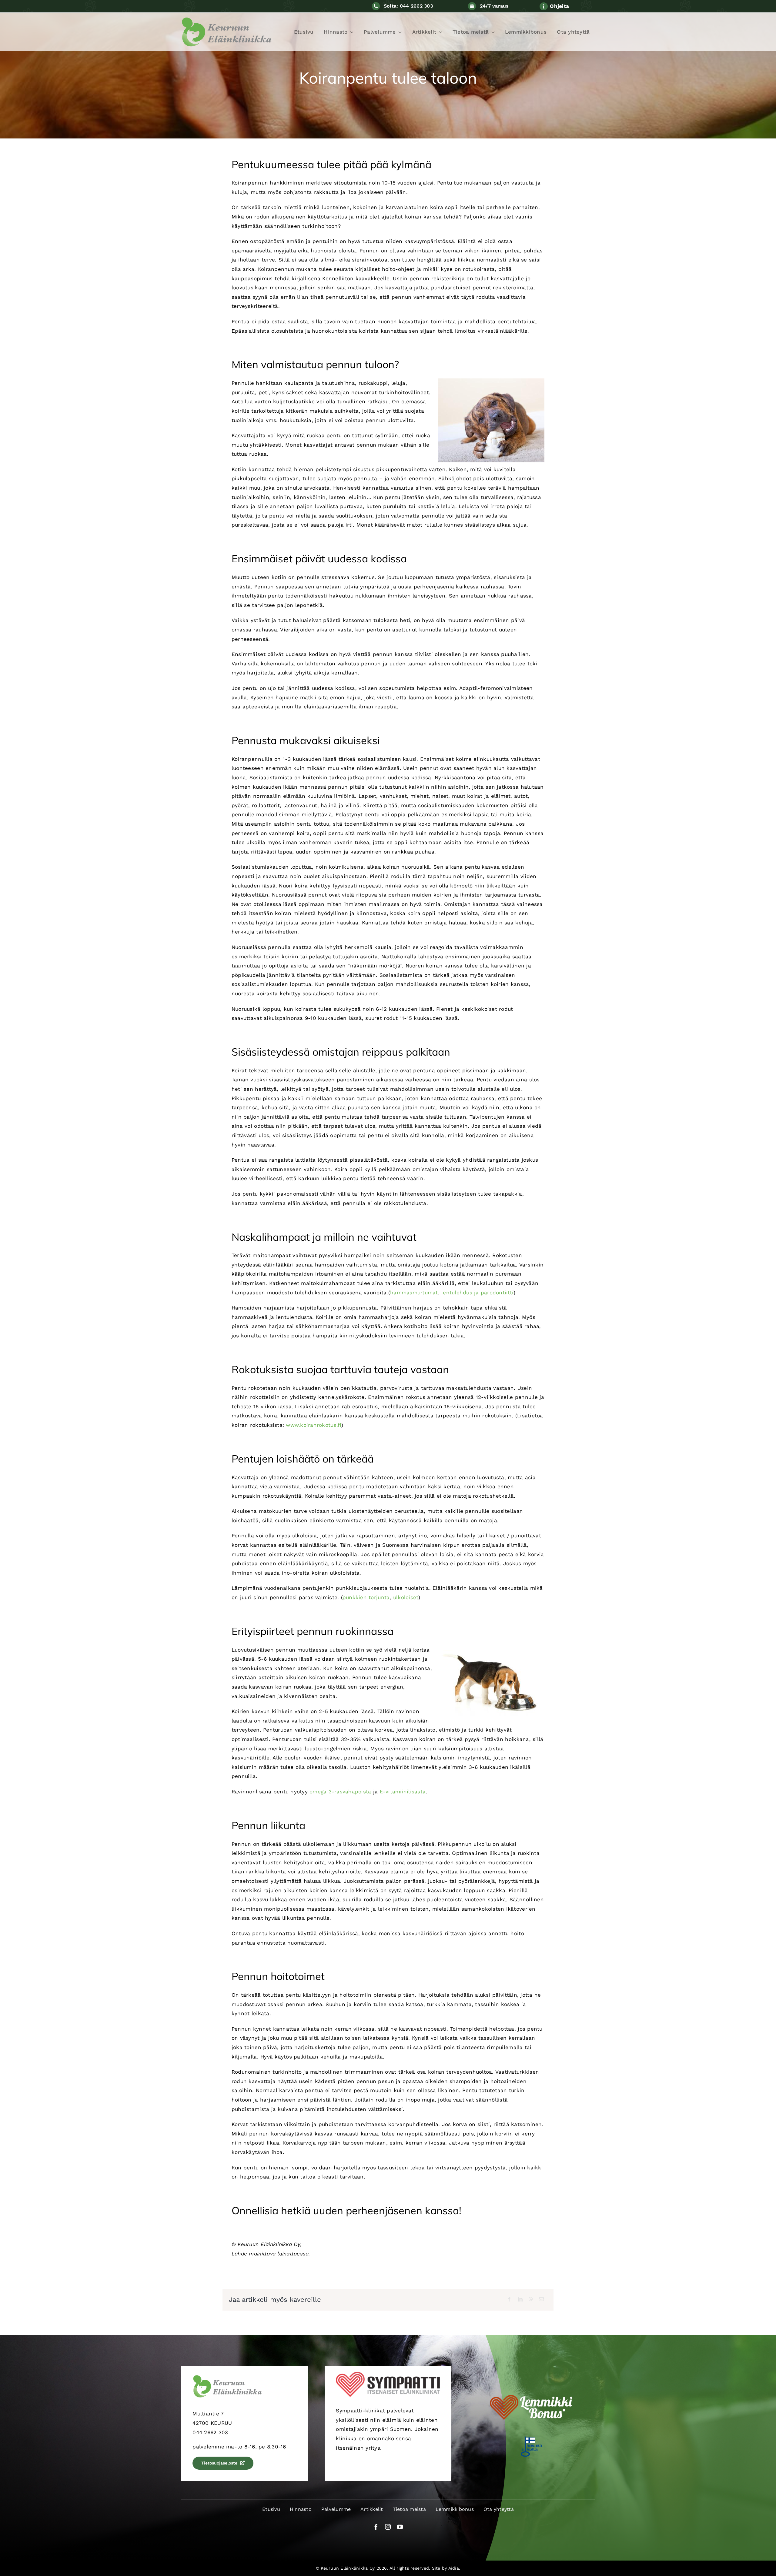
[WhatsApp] (531, 2300)
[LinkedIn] (520, 2300)
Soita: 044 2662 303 (408, 6)
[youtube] (400, 2527)
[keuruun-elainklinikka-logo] (226, 19)
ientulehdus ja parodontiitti (477, 1293)
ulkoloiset (406, 1597)
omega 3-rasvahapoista (340, 1792)
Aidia (454, 2568)
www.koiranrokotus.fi (314, 1425)
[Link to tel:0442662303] (376, 6)
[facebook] (376, 2527)
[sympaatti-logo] (388, 2374)
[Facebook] (509, 2300)
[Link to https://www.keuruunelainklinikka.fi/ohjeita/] (544, 6)
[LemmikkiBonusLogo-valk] (531, 2393)
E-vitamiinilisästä (403, 1792)
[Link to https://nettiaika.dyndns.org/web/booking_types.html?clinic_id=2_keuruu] (472, 6)
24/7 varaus (494, 6)
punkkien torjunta (366, 1597)
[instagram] (388, 2527)
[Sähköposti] (541, 2300)
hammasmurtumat (414, 1293)
